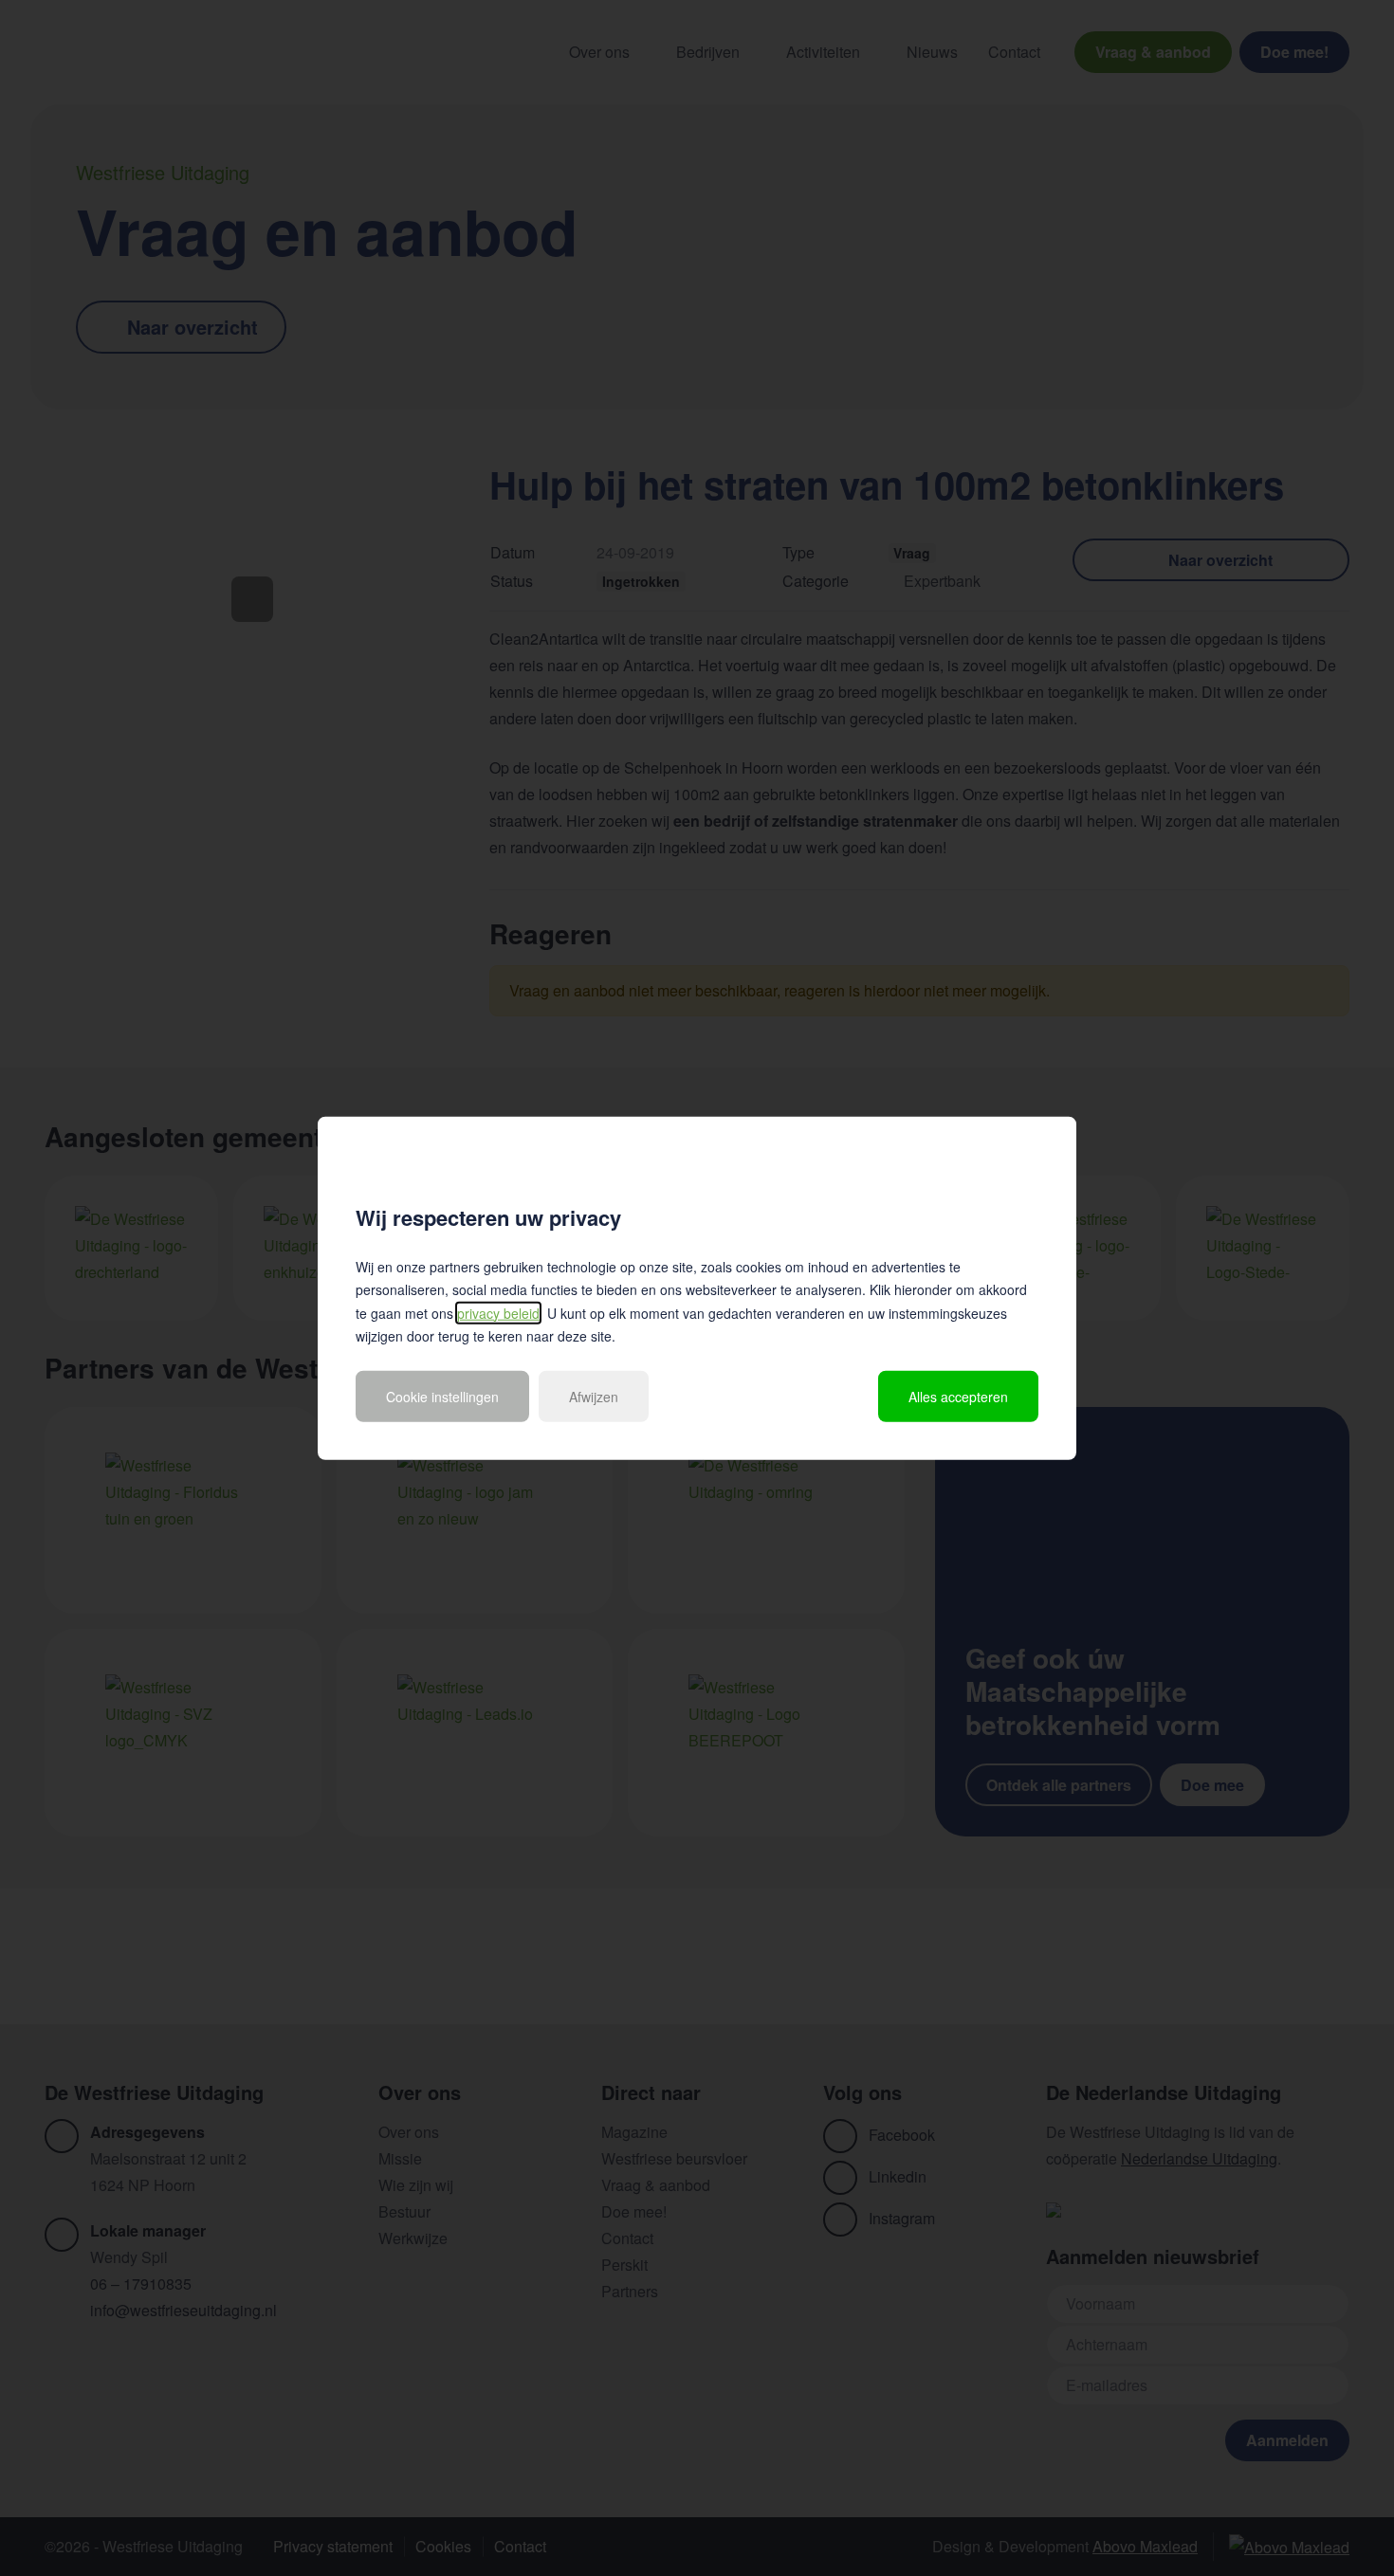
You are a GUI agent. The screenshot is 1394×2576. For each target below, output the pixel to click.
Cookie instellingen (442, 1396)
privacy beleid (498, 1312)
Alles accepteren (958, 1396)
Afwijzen (594, 1396)
